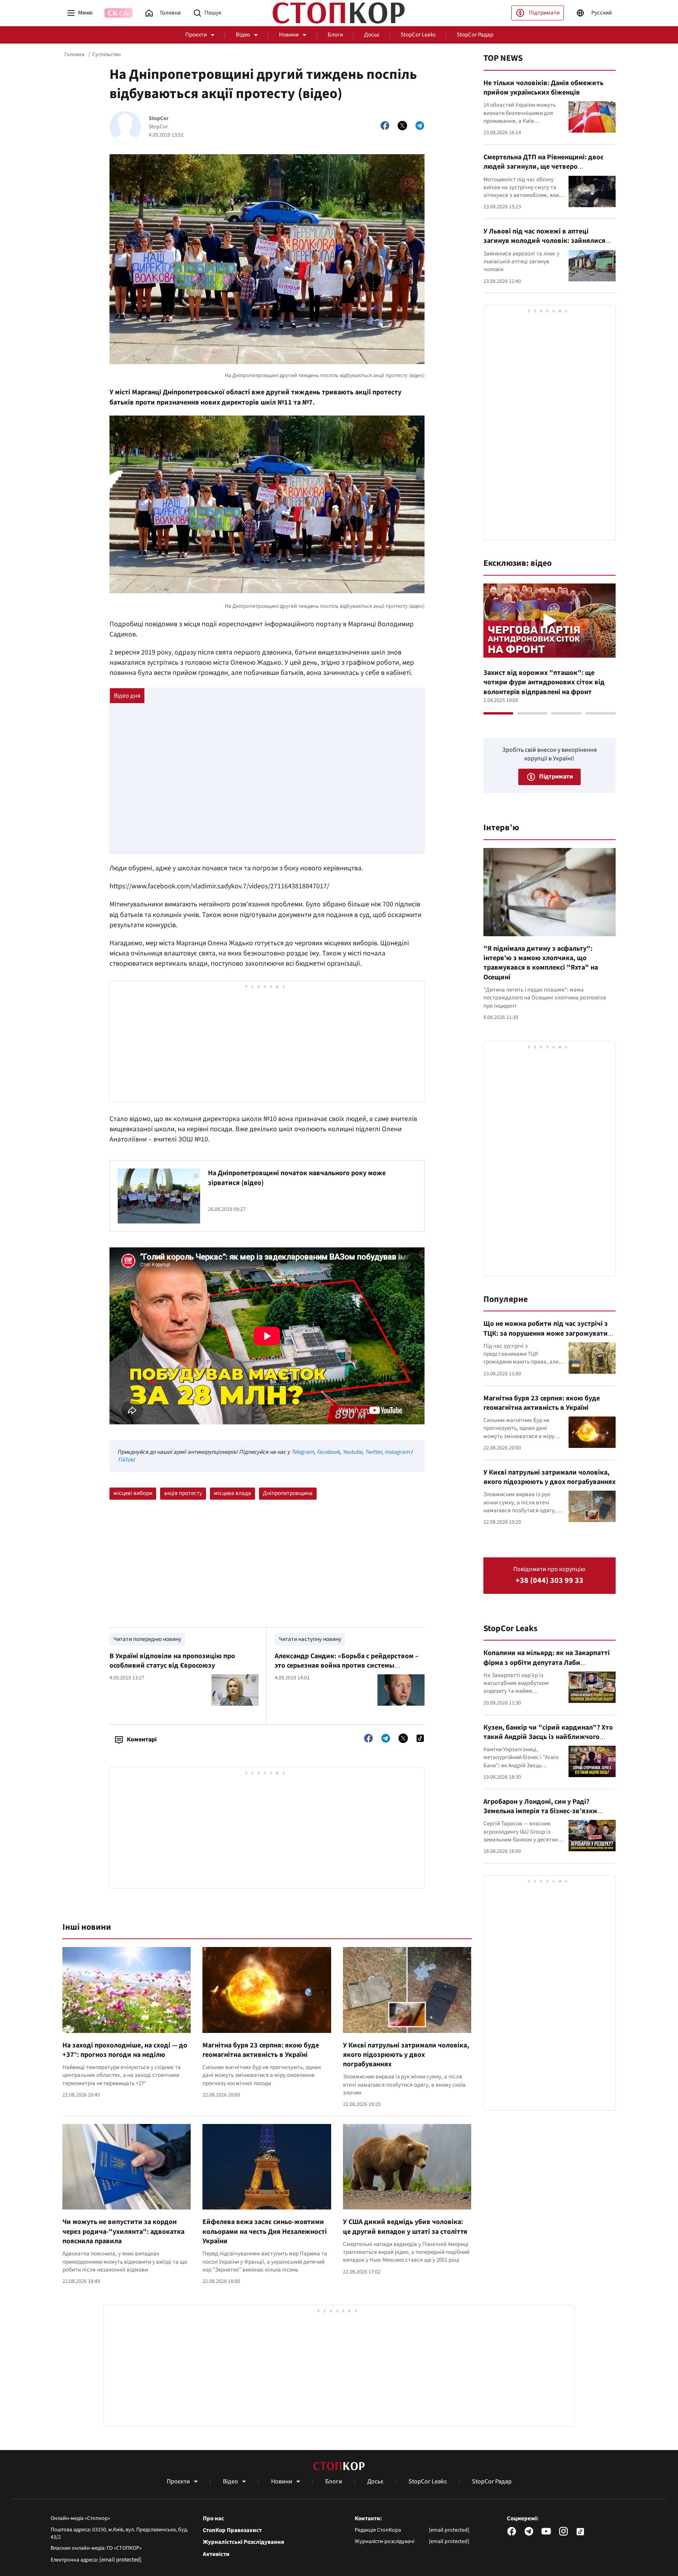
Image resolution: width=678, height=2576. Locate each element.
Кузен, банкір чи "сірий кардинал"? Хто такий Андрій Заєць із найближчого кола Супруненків (548, 1737)
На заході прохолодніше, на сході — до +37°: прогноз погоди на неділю (125, 2050)
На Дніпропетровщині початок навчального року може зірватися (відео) (297, 1178)
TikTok (125, 1460)
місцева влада (232, 1493)
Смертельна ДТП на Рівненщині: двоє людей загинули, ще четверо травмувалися (543, 167)
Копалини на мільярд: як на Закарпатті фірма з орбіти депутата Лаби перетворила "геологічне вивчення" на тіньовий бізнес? (547, 1667)
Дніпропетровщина (288, 1493)
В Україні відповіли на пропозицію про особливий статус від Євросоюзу (172, 1661)
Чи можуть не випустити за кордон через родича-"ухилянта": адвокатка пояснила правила (123, 2231)
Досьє (372, 35)
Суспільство (107, 55)
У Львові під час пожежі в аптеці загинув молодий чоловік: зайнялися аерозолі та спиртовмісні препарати (544, 241)
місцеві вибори (133, 1493)
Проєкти (196, 35)
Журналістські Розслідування (243, 2542)
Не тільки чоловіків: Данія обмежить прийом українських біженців (543, 88)
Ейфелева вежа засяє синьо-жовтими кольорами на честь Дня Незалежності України (265, 2231)
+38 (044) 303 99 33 (550, 1581)
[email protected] (120, 2560)
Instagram (397, 1452)
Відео (243, 35)
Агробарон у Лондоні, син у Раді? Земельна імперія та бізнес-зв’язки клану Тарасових (540, 1811)
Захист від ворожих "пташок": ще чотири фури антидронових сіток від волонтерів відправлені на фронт (544, 682)
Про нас (213, 2519)
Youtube (352, 1452)
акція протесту (183, 1493)
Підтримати (544, 13)
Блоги (335, 35)
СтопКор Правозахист (232, 2530)
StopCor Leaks (418, 35)
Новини (289, 35)
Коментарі (142, 1739)
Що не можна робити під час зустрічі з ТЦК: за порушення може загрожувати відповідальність (546, 1333)
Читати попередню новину (147, 1639)
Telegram (303, 1452)
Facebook (328, 1452)
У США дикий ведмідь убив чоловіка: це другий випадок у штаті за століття (405, 2227)
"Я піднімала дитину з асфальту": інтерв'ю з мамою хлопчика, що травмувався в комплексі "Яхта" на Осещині (541, 963)
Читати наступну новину (310, 1639)
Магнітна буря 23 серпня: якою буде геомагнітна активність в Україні (261, 2050)
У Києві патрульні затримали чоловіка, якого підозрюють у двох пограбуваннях (406, 2055)
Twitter (373, 1452)
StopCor (159, 119)
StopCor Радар (475, 35)
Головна (74, 55)
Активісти (216, 2554)
